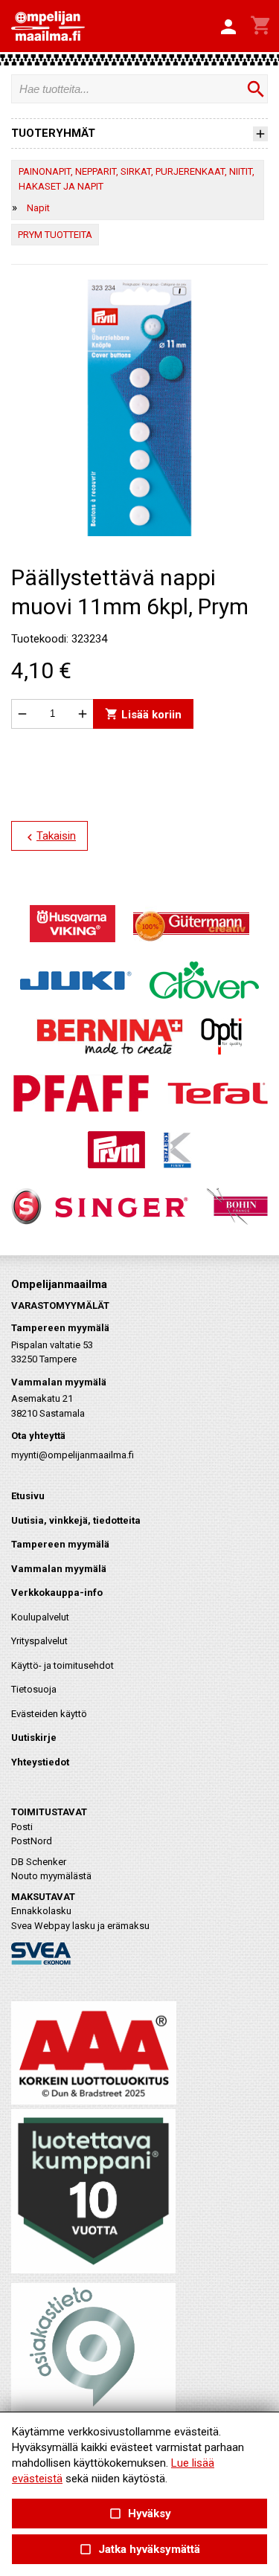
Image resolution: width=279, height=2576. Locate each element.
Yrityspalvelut (39, 1641)
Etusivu (28, 1496)
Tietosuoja (34, 1689)
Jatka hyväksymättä (139, 2550)
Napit (38, 208)
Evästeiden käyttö (49, 1714)
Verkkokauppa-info (57, 1593)
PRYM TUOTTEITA (55, 235)
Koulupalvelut (40, 1617)
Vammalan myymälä (59, 1569)
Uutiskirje (34, 1738)
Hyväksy (139, 2514)
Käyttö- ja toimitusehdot (62, 1665)
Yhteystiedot (40, 1762)
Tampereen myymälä (60, 1544)
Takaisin (49, 837)
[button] (228, 28)
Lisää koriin (143, 714)
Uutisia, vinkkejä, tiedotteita (76, 1520)
